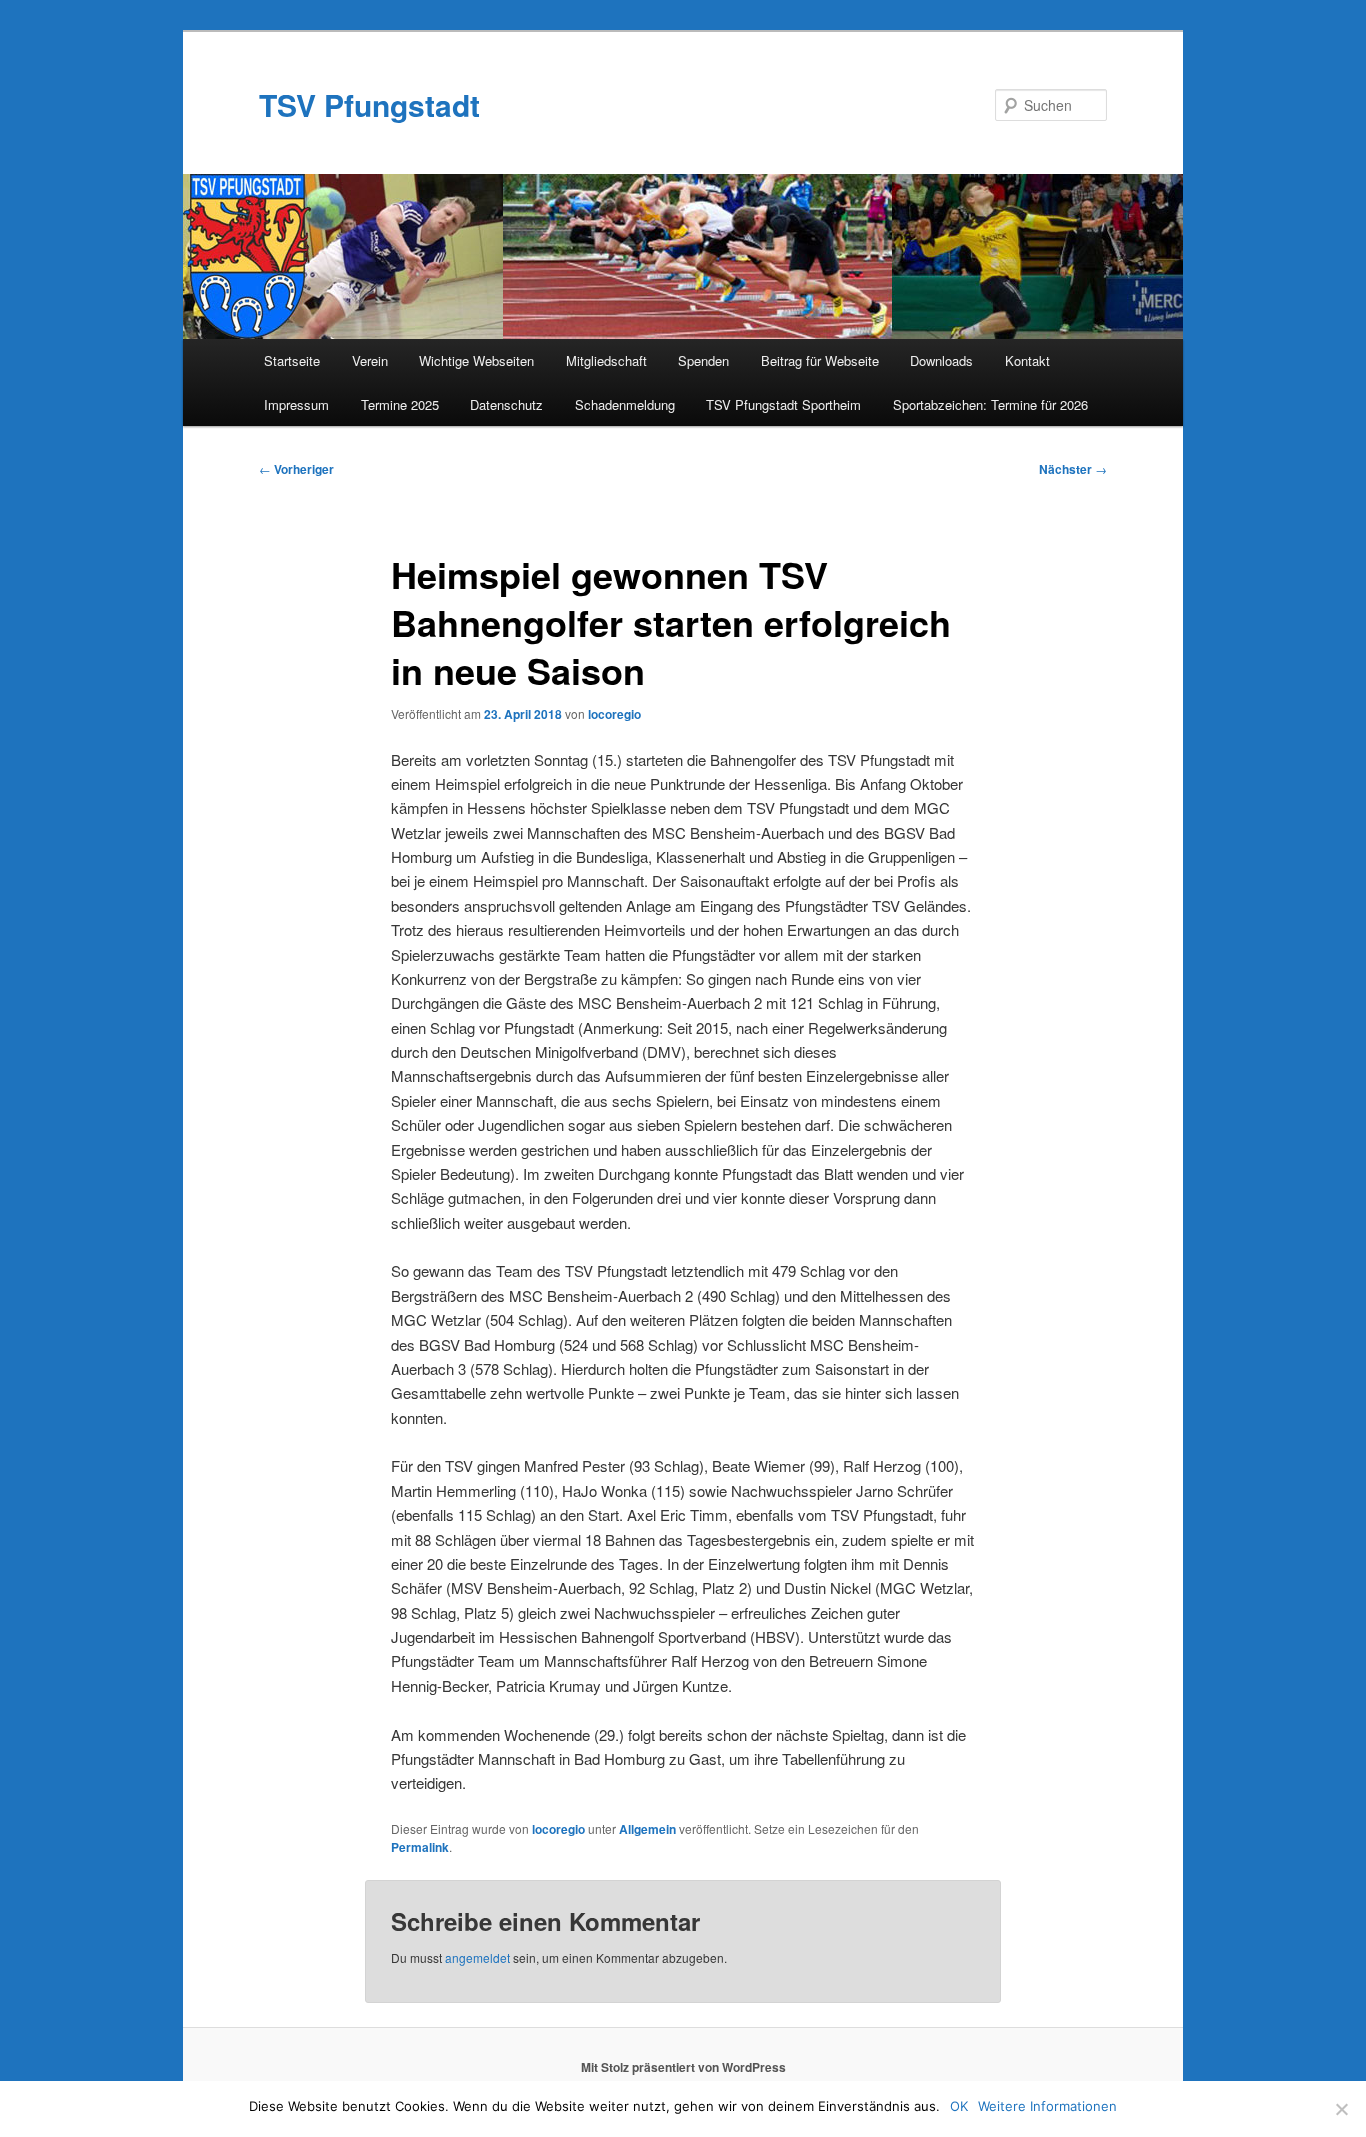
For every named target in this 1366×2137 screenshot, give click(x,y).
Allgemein (647, 1829)
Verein (370, 360)
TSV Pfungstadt (369, 104)
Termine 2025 (400, 404)
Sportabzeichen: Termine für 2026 (990, 404)
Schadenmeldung (625, 404)
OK (959, 2106)
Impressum (296, 404)
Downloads (941, 360)
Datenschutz (506, 404)
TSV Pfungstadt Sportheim (783, 404)
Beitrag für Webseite (820, 360)
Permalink (420, 1847)
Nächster (1073, 469)
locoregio (614, 714)
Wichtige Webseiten (476, 360)
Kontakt (1027, 360)
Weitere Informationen (1047, 2106)
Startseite (292, 360)
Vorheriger (296, 469)
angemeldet (477, 1957)
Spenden (703, 360)
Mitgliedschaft (606, 360)
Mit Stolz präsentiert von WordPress (683, 2067)
